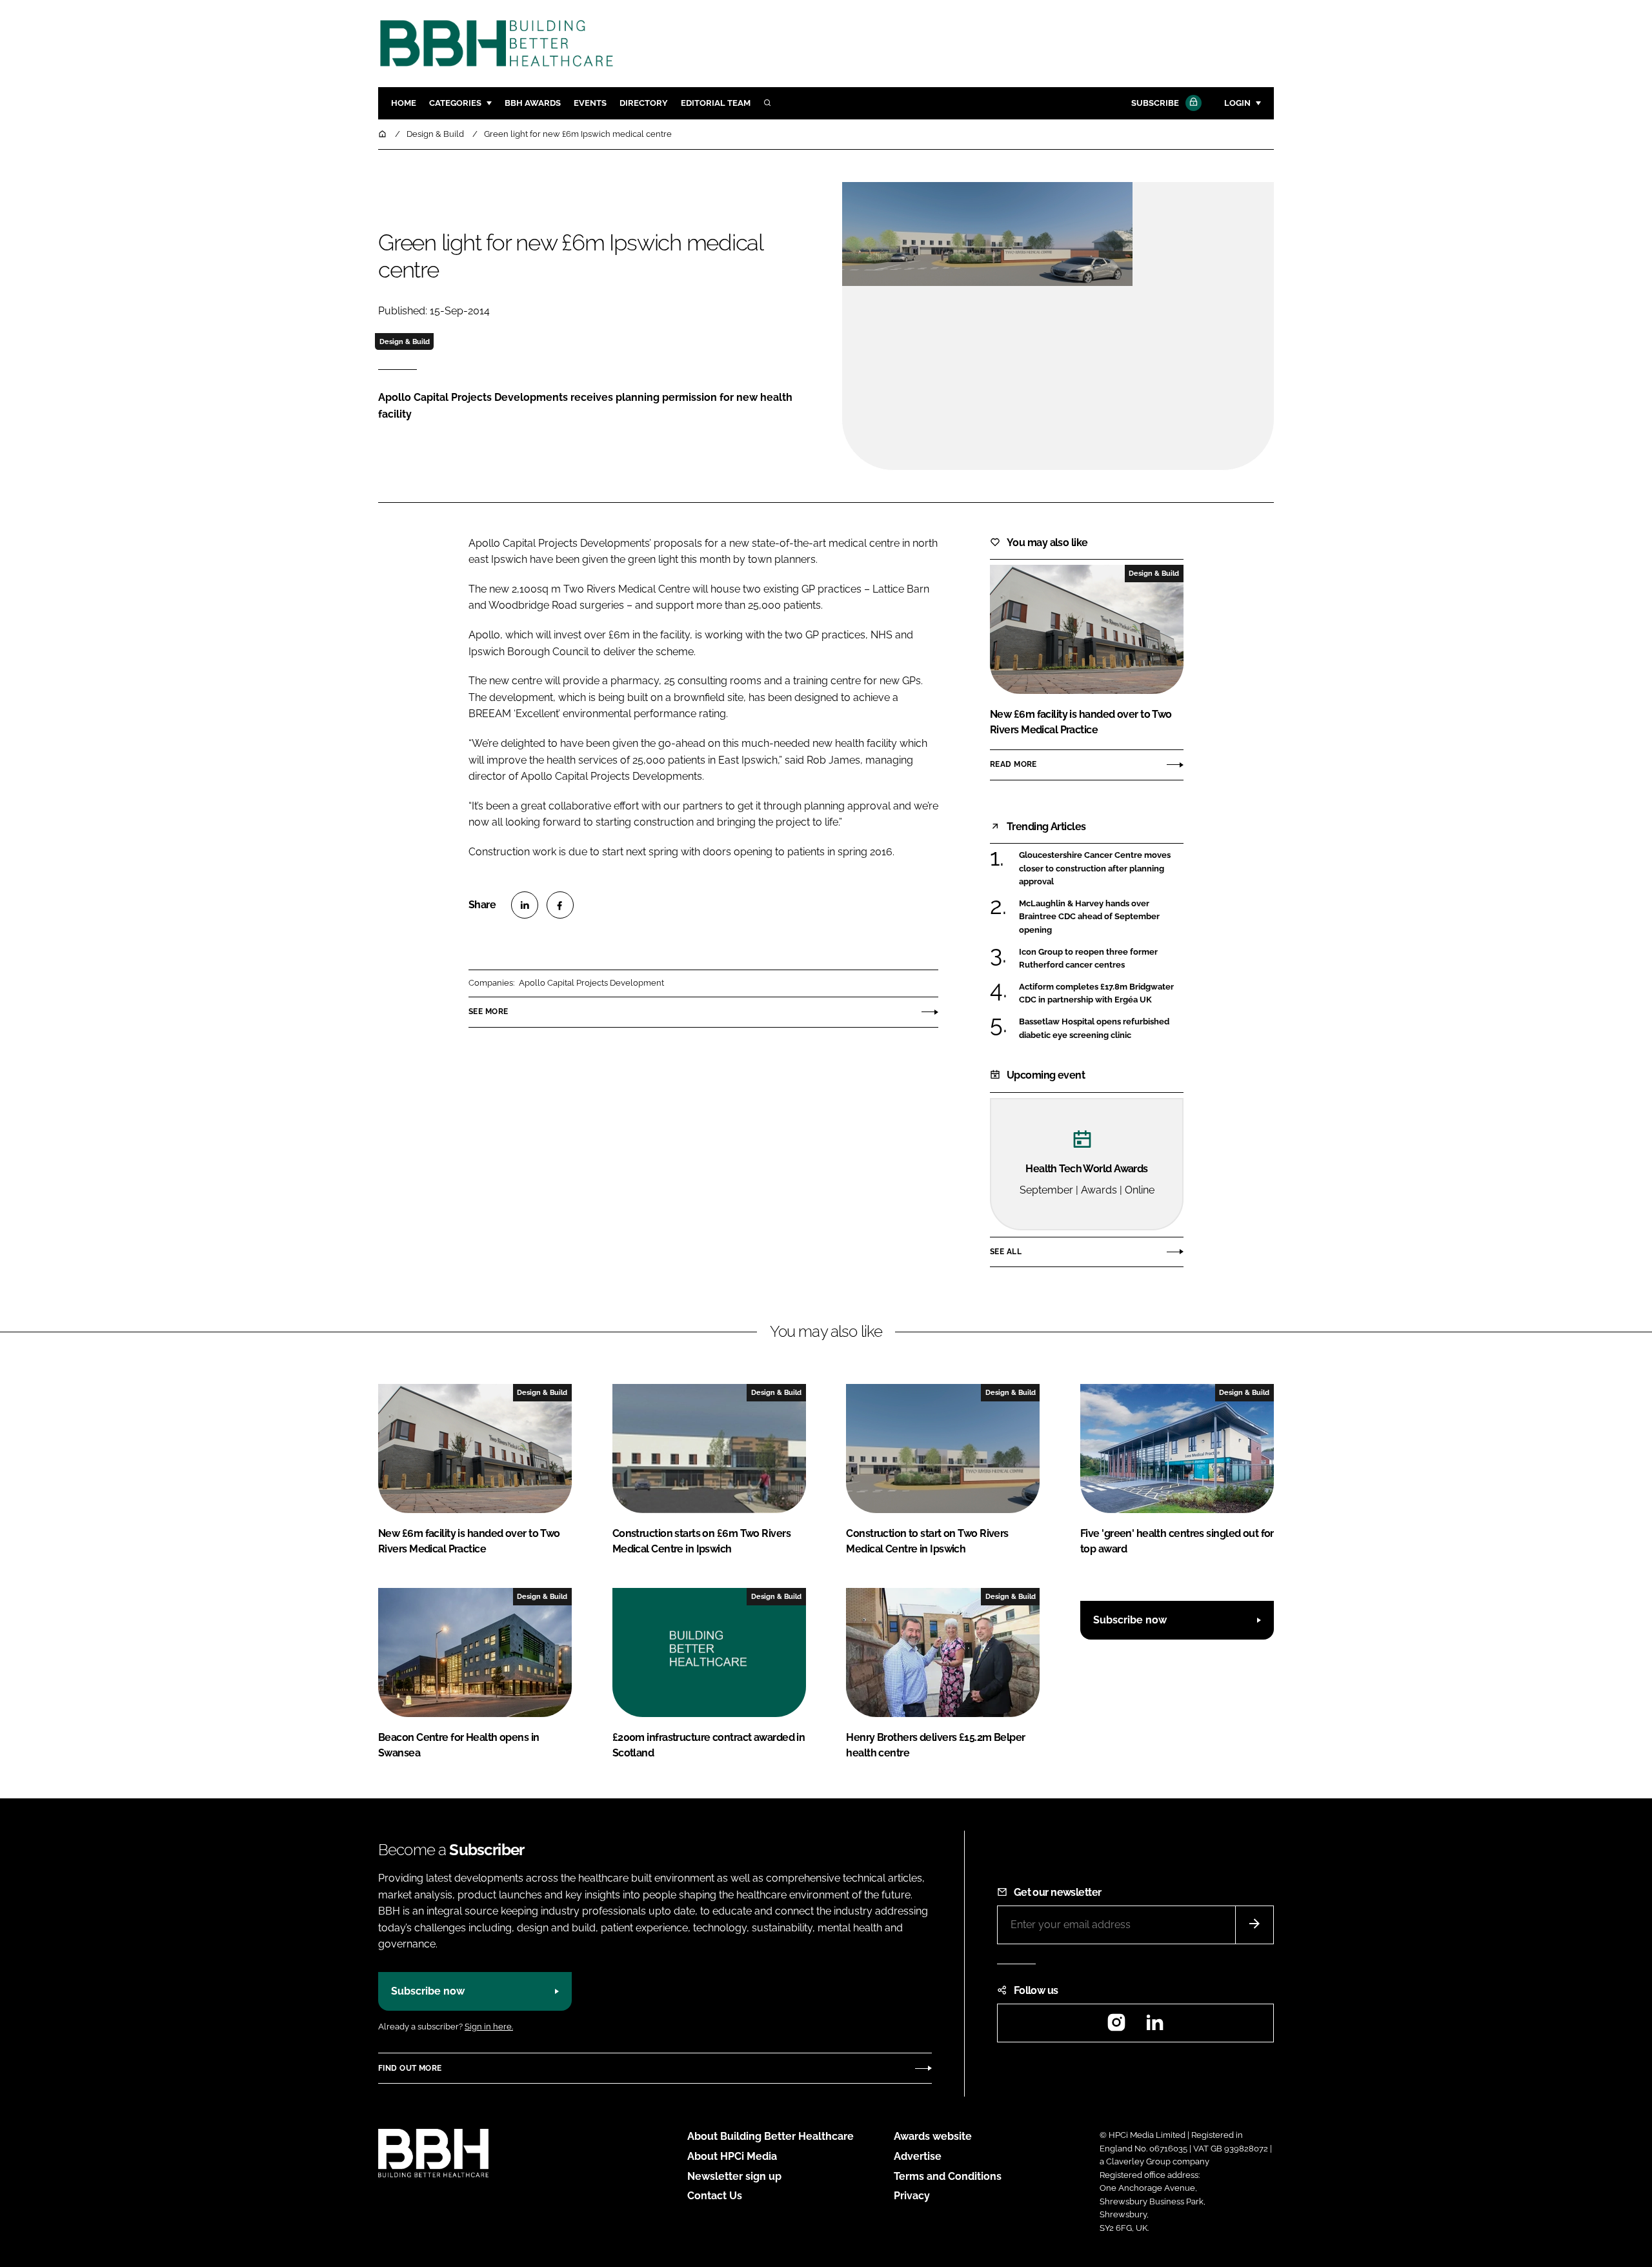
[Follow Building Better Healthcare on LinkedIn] (1154, 2027)
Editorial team (716, 103)
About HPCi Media (732, 2156)
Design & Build (405, 341)
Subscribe (1155, 103)
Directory (644, 103)
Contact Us (715, 2196)
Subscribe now (1130, 1620)
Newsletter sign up (734, 2176)
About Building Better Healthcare (771, 2136)
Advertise (918, 2156)
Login (1237, 103)
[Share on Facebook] (560, 905)
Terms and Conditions (948, 2176)
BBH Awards (533, 103)
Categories (455, 103)
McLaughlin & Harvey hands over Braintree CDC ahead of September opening (1101, 917)
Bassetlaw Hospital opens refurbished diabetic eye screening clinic (1101, 1029)
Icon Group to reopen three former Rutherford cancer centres (1101, 959)
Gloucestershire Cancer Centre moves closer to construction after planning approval (1101, 869)
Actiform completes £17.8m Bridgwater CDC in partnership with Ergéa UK (1101, 994)
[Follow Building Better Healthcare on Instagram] (1116, 2027)
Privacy (912, 2196)
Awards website (933, 2136)
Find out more (410, 2068)
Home (404, 103)
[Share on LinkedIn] (525, 905)
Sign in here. (489, 2027)
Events (590, 103)
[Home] (383, 134)
